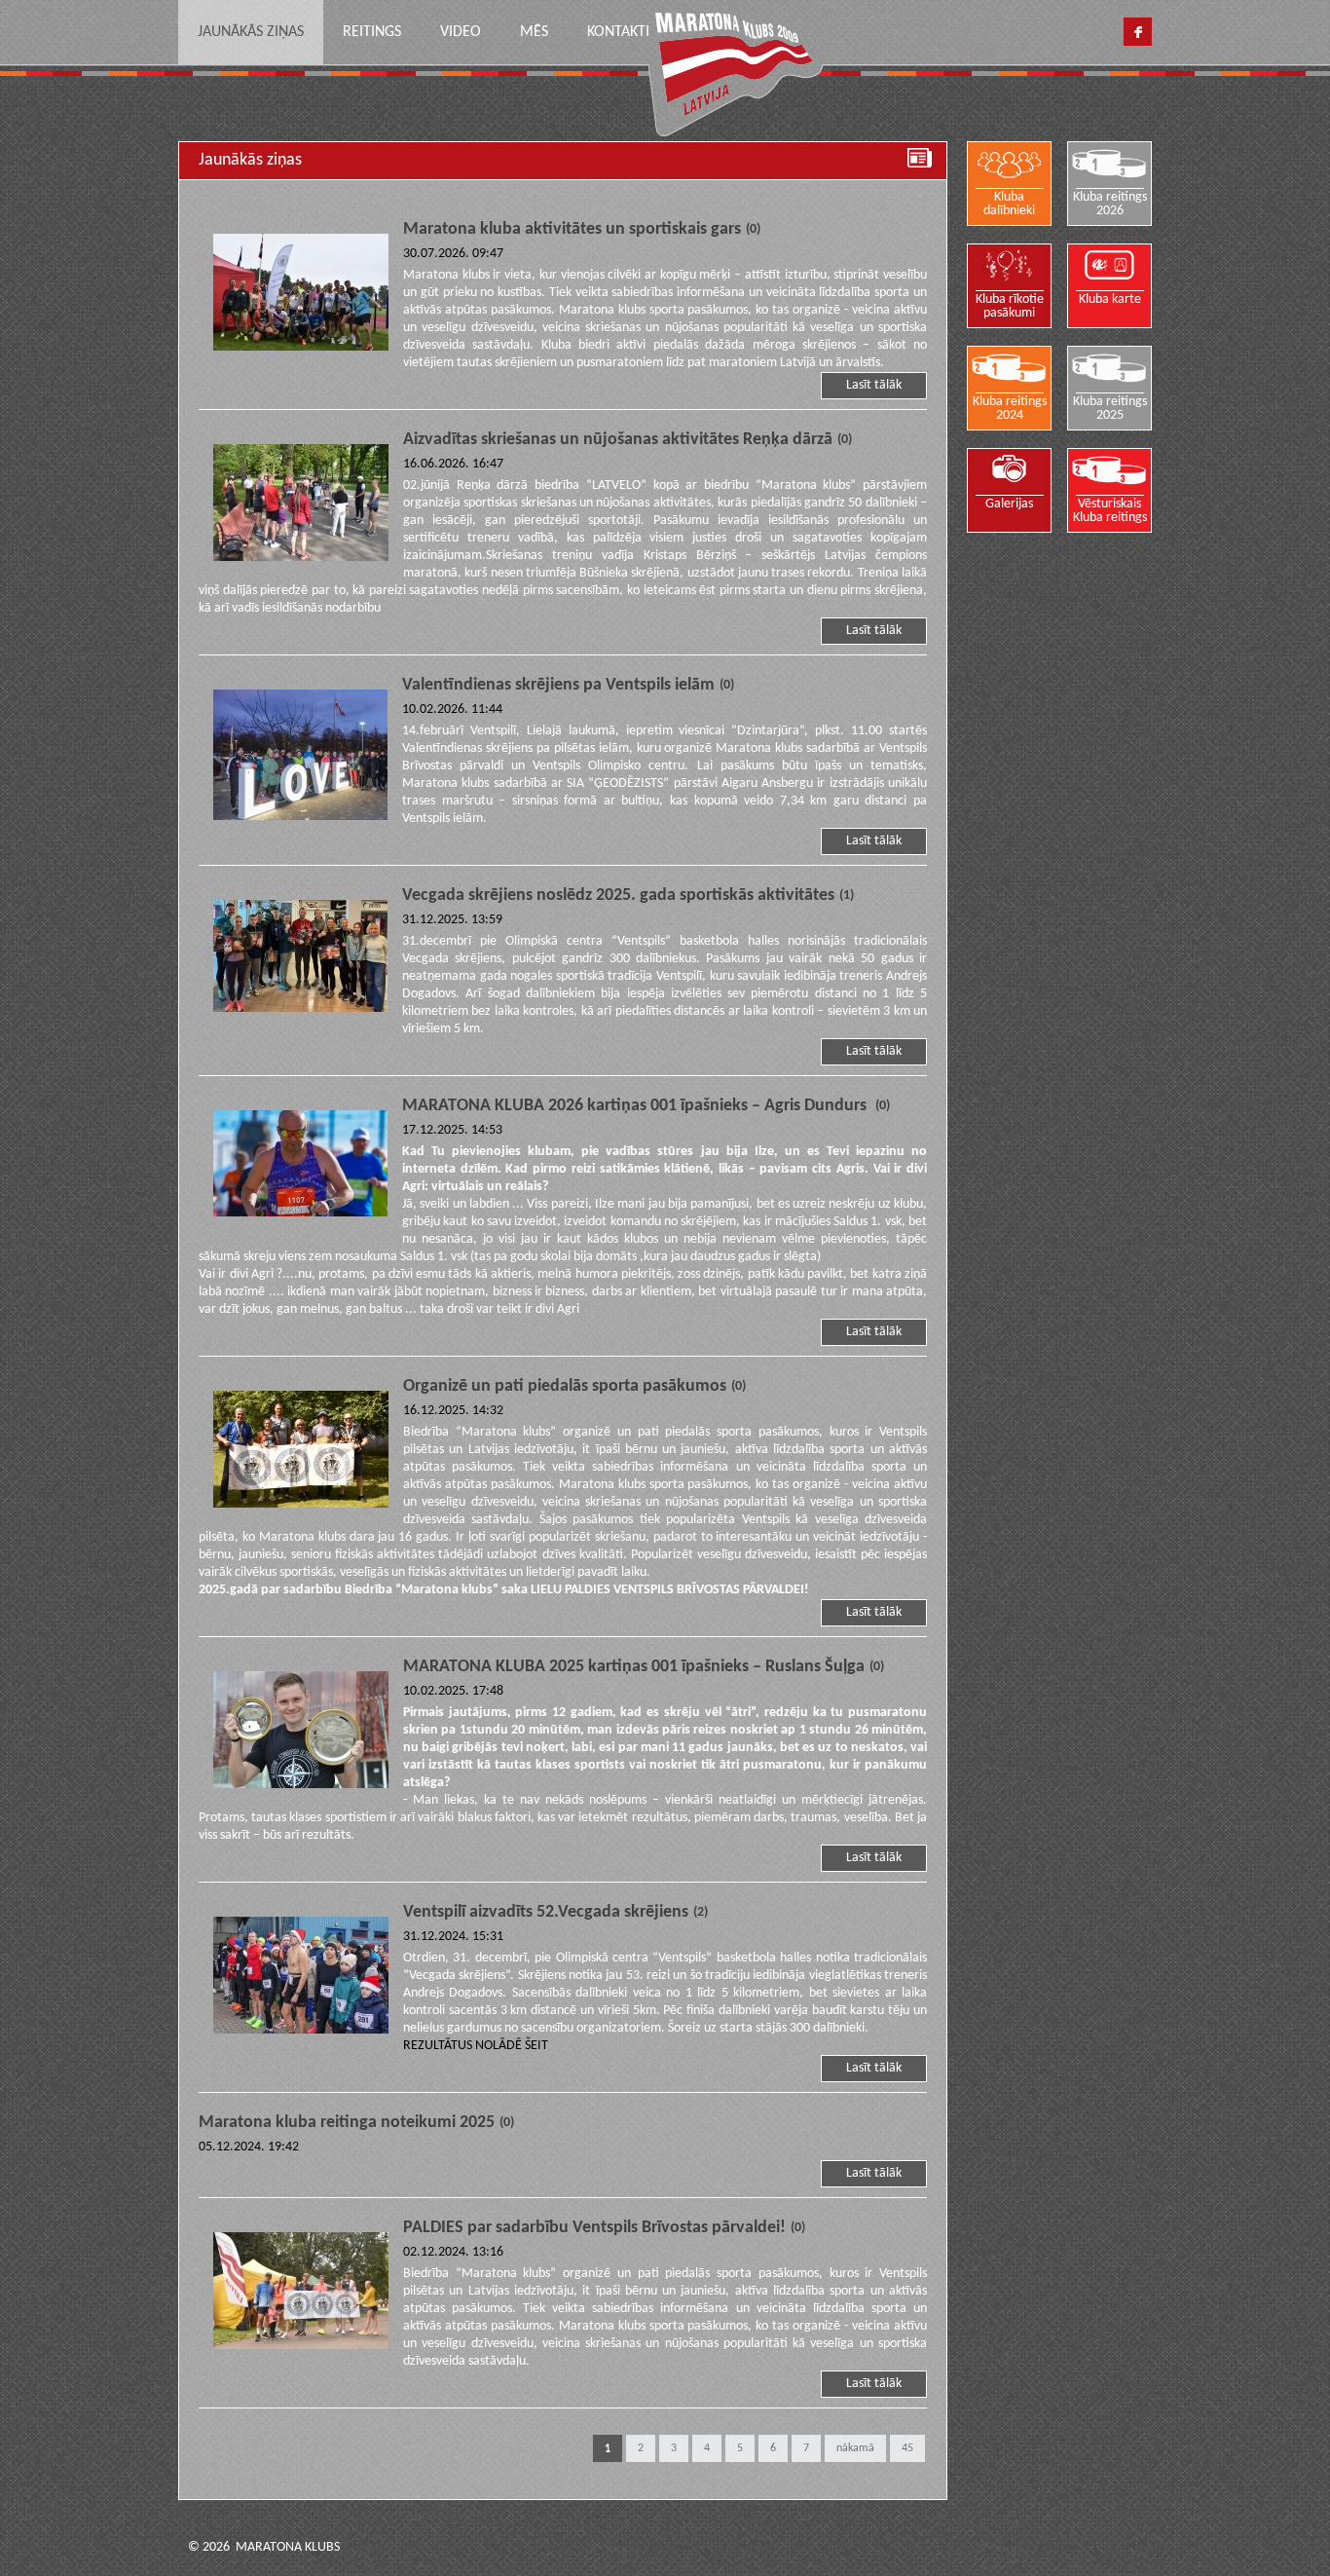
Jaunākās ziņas (251, 32)
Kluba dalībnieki (1009, 204)
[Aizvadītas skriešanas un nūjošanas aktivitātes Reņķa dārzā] (301, 505)
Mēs (534, 32)
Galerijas (1009, 504)
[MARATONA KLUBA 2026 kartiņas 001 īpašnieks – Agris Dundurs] (300, 1166)
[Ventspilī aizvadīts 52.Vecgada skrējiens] (301, 1978)
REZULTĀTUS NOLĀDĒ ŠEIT (476, 2046)
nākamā (855, 2448)
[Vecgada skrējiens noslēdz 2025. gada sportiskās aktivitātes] (300, 959)
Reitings (372, 32)
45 (907, 2448)
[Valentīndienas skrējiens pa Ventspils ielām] (300, 758)
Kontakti (618, 32)
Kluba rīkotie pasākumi (1010, 306)
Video (461, 32)
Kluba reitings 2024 (1010, 409)
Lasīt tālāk (874, 385)
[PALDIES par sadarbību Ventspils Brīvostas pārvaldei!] (301, 2294)
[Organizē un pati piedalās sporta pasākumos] (301, 1452)
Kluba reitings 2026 (1110, 204)
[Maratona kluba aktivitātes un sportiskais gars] (301, 295)
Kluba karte (1110, 299)
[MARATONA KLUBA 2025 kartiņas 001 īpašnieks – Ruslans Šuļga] (301, 1733)
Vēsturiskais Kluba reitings (1110, 511)
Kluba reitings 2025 (1110, 409)
